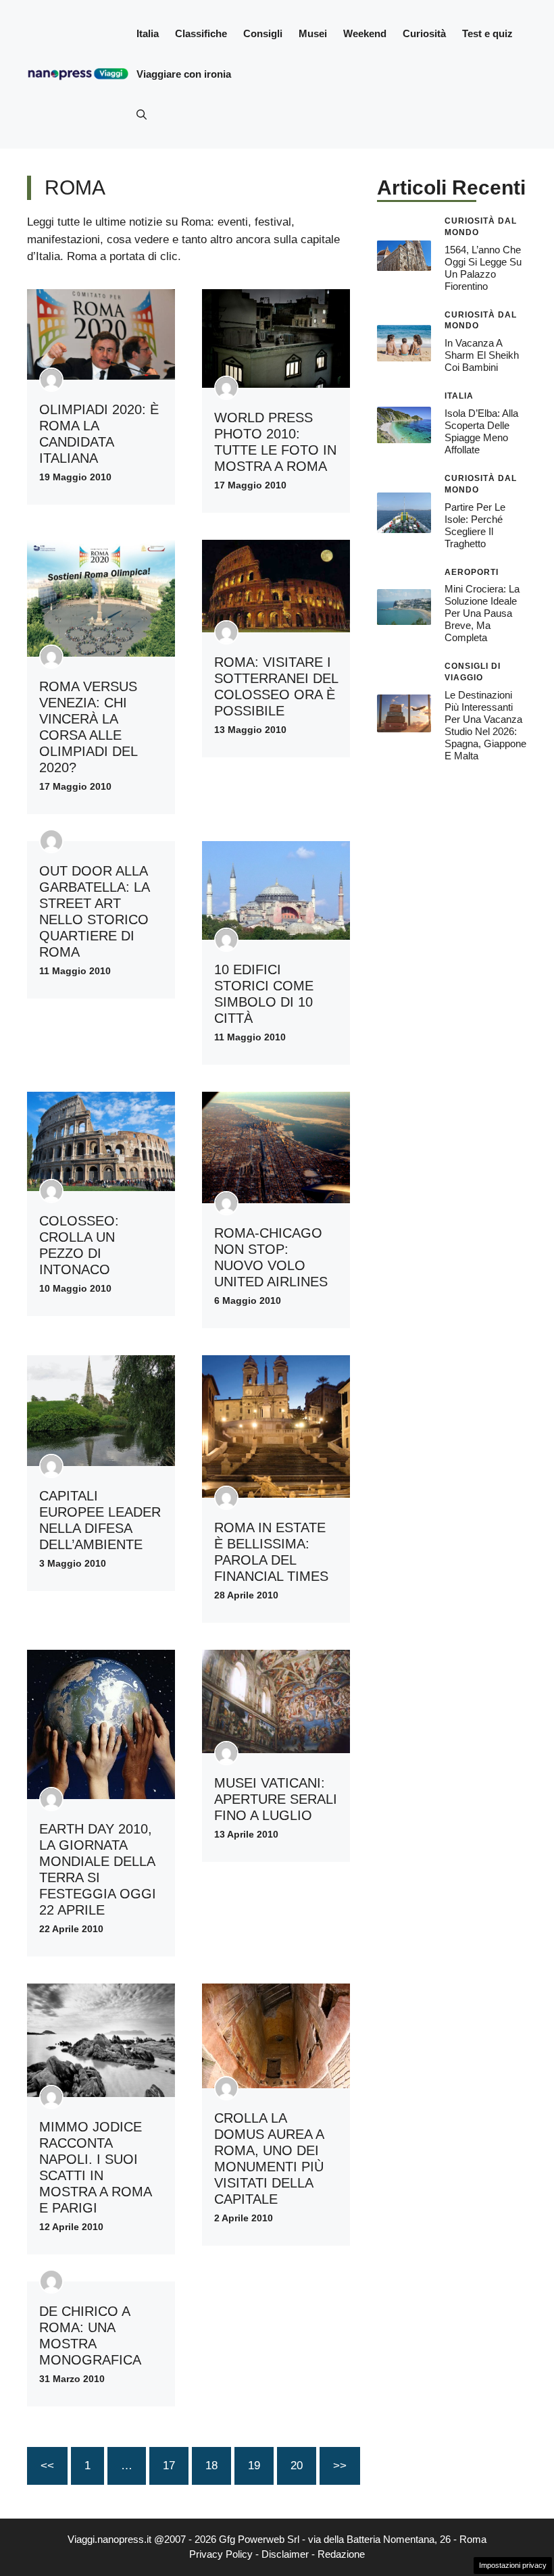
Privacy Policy (221, 2554)
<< (47, 2466)
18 (211, 2466)
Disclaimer (285, 2554)
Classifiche (201, 33)
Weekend (365, 33)
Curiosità (424, 33)
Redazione (341, 2554)
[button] (142, 115)
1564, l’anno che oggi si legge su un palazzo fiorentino (483, 268)
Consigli (263, 33)
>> (340, 2466)
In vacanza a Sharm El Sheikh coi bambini (482, 355)
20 (297, 2466)
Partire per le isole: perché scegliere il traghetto (475, 525)
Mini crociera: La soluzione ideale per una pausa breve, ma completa (482, 613)
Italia (148, 33)
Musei (313, 33)
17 (169, 2466)
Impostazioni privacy (513, 2565)
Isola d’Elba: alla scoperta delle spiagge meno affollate (481, 431)
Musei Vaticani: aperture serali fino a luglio (276, 1799)
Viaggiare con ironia (184, 74)
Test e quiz (487, 33)
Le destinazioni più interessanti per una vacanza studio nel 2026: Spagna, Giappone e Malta (485, 725)
